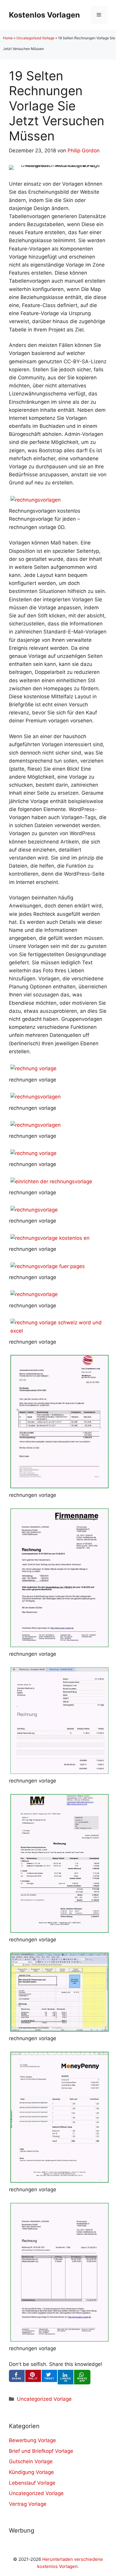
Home (8, 38)
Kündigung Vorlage (31, 2472)
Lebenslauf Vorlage (32, 2483)
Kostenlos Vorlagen (44, 15)
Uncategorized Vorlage (35, 38)
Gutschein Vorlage (31, 2461)
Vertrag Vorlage (28, 2504)
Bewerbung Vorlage (32, 2440)
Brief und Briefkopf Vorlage (41, 2451)
